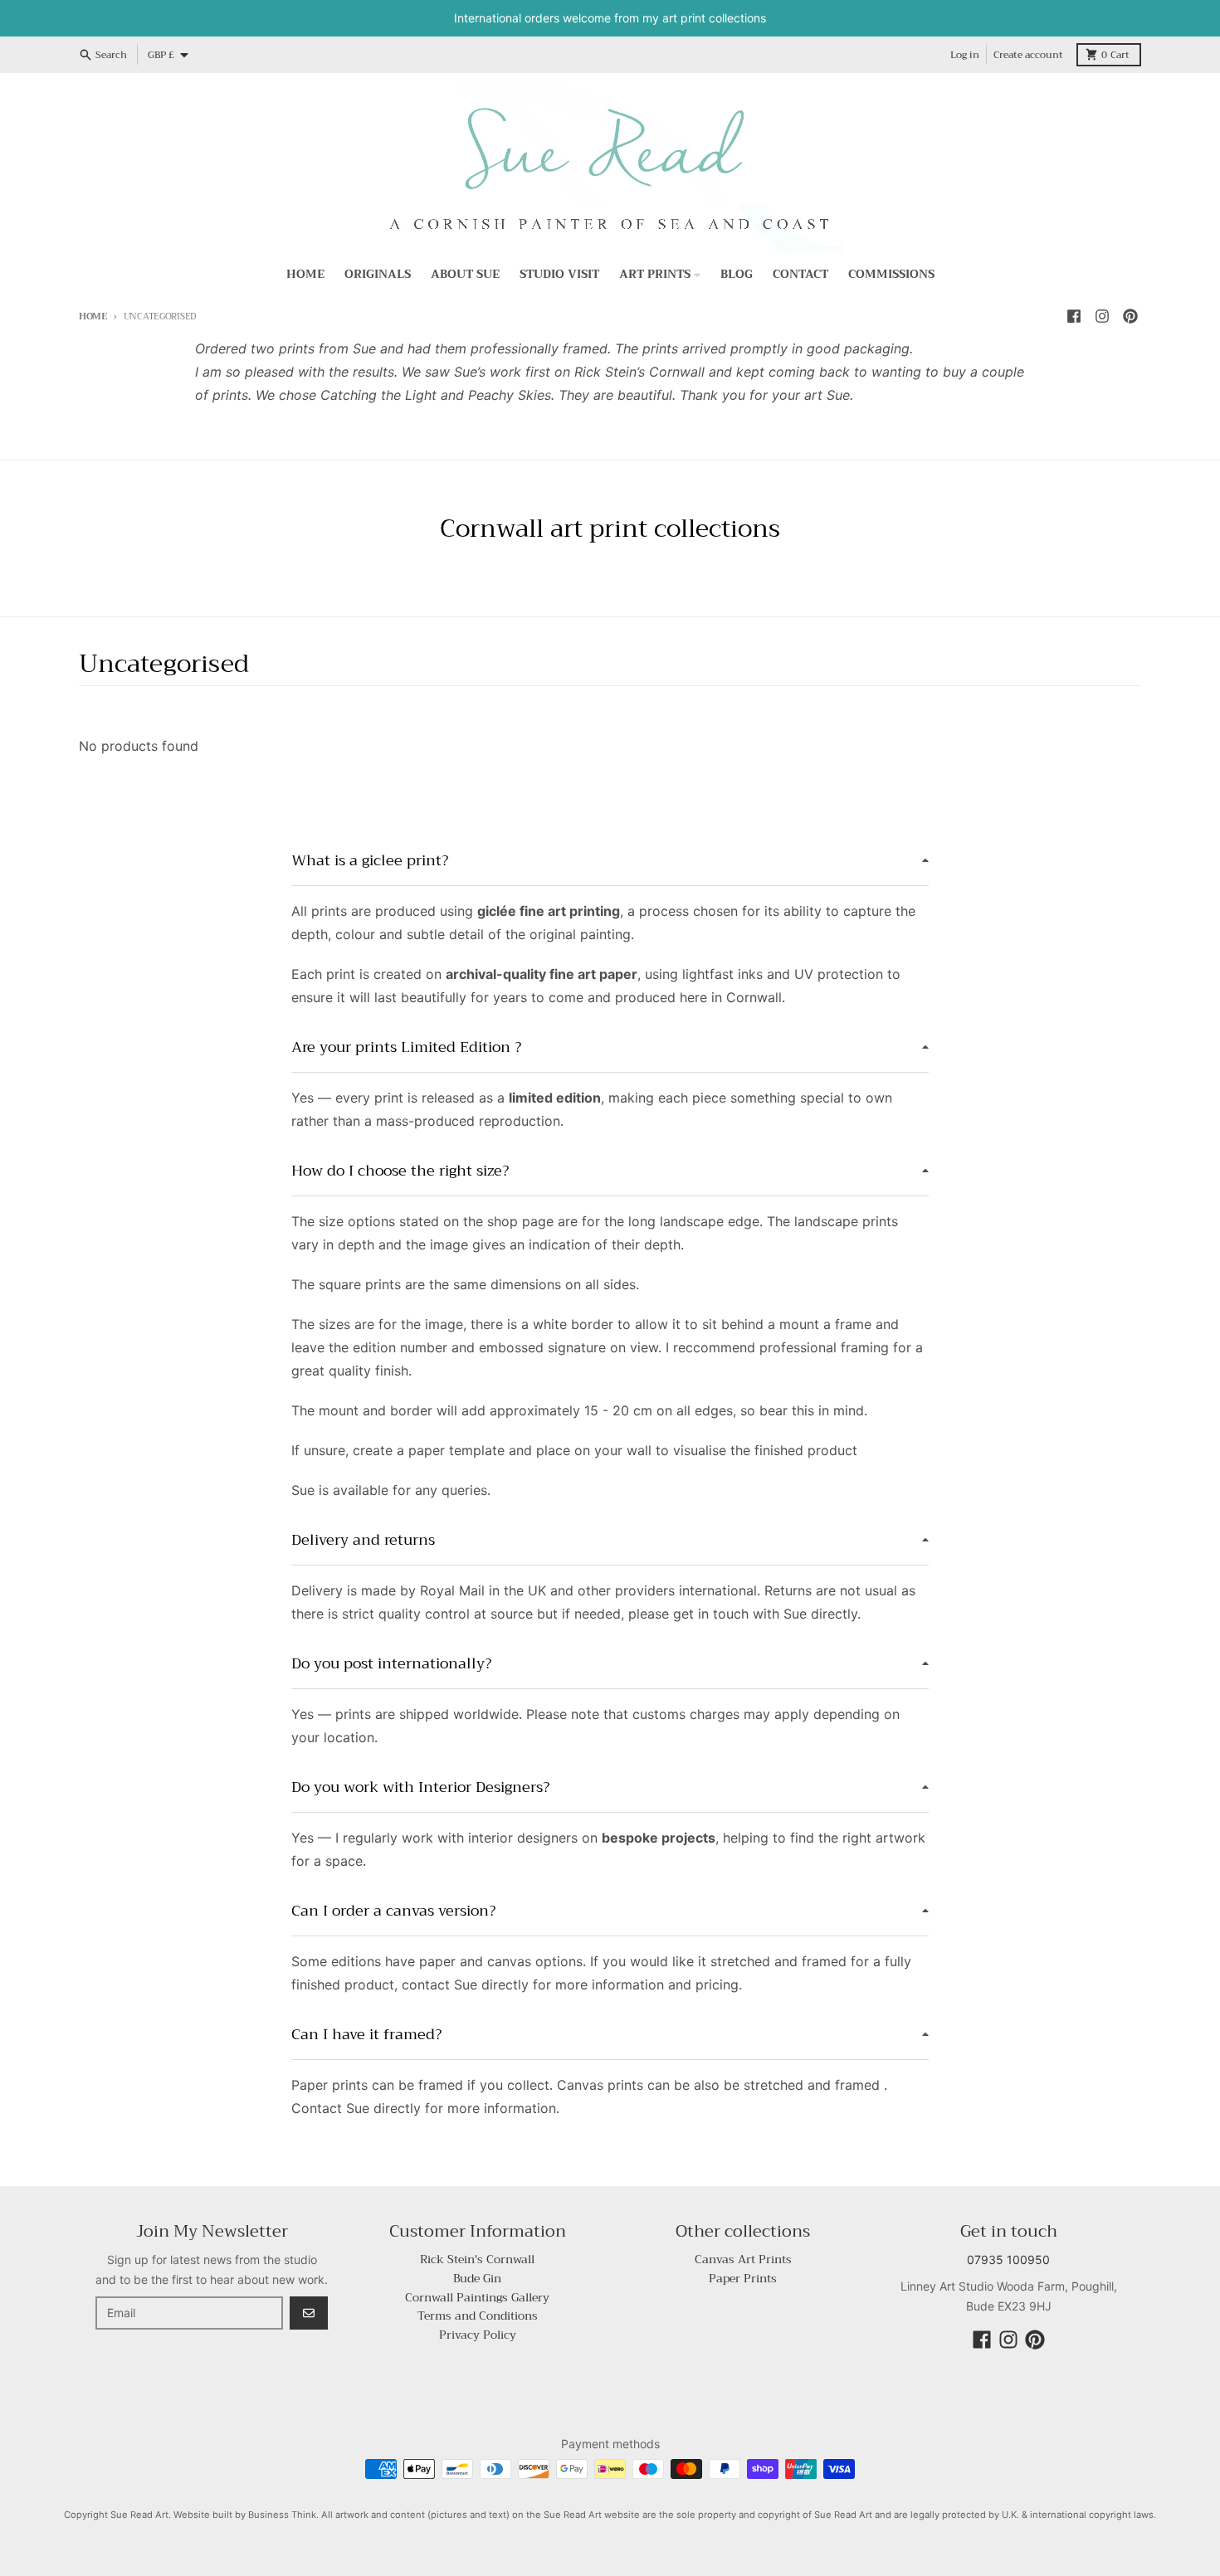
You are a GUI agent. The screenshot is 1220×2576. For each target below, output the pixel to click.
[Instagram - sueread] (1102, 316)
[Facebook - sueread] (1074, 316)
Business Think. (283, 2515)
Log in (965, 55)
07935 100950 (1008, 2259)
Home (93, 317)
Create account (1028, 55)
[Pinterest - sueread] (1130, 316)
